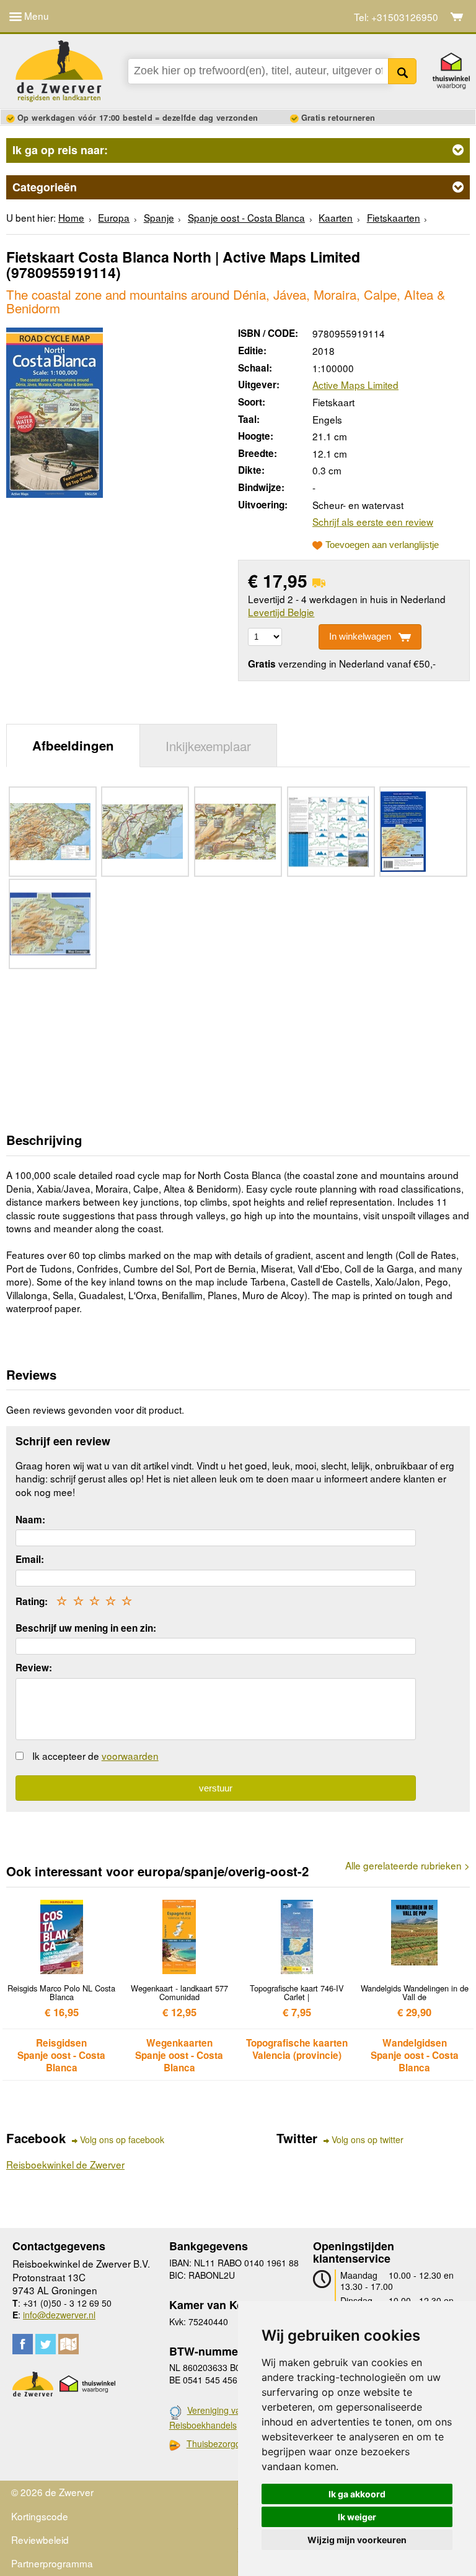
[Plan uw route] (68, 2344)
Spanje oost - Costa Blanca (246, 217)
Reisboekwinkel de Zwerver (65, 2164)
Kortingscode (40, 2516)
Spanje (159, 217)
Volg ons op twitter (368, 2140)
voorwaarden (130, 1756)
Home (71, 217)
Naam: (30, 1520)
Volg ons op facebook (122, 2140)
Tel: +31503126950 (396, 17)
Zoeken (403, 71)
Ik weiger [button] (357, 2517)
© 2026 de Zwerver (52, 2492)
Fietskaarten (394, 217)
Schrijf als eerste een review (373, 521)
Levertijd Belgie (281, 612)
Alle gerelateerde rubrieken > (408, 1865)
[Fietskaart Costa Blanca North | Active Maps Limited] (55, 411)
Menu (35, 15)
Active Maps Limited (355, 385)
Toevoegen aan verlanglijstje (382, 545)
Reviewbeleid (40, 2539)
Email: (30, 1559)
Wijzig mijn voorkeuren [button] (357, 2540)
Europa (114, 217)
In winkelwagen (360, 636)
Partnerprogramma (52, 2563)
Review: (34, 1668)
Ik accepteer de (95, 1756)
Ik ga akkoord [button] (357, 2494)
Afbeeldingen (73, 745)
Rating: (32, 1601)
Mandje (457, 17)
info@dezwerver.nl (59, 2315)
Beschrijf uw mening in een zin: (86, 1628)
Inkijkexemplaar (208, 746)
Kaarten (336, 217)
